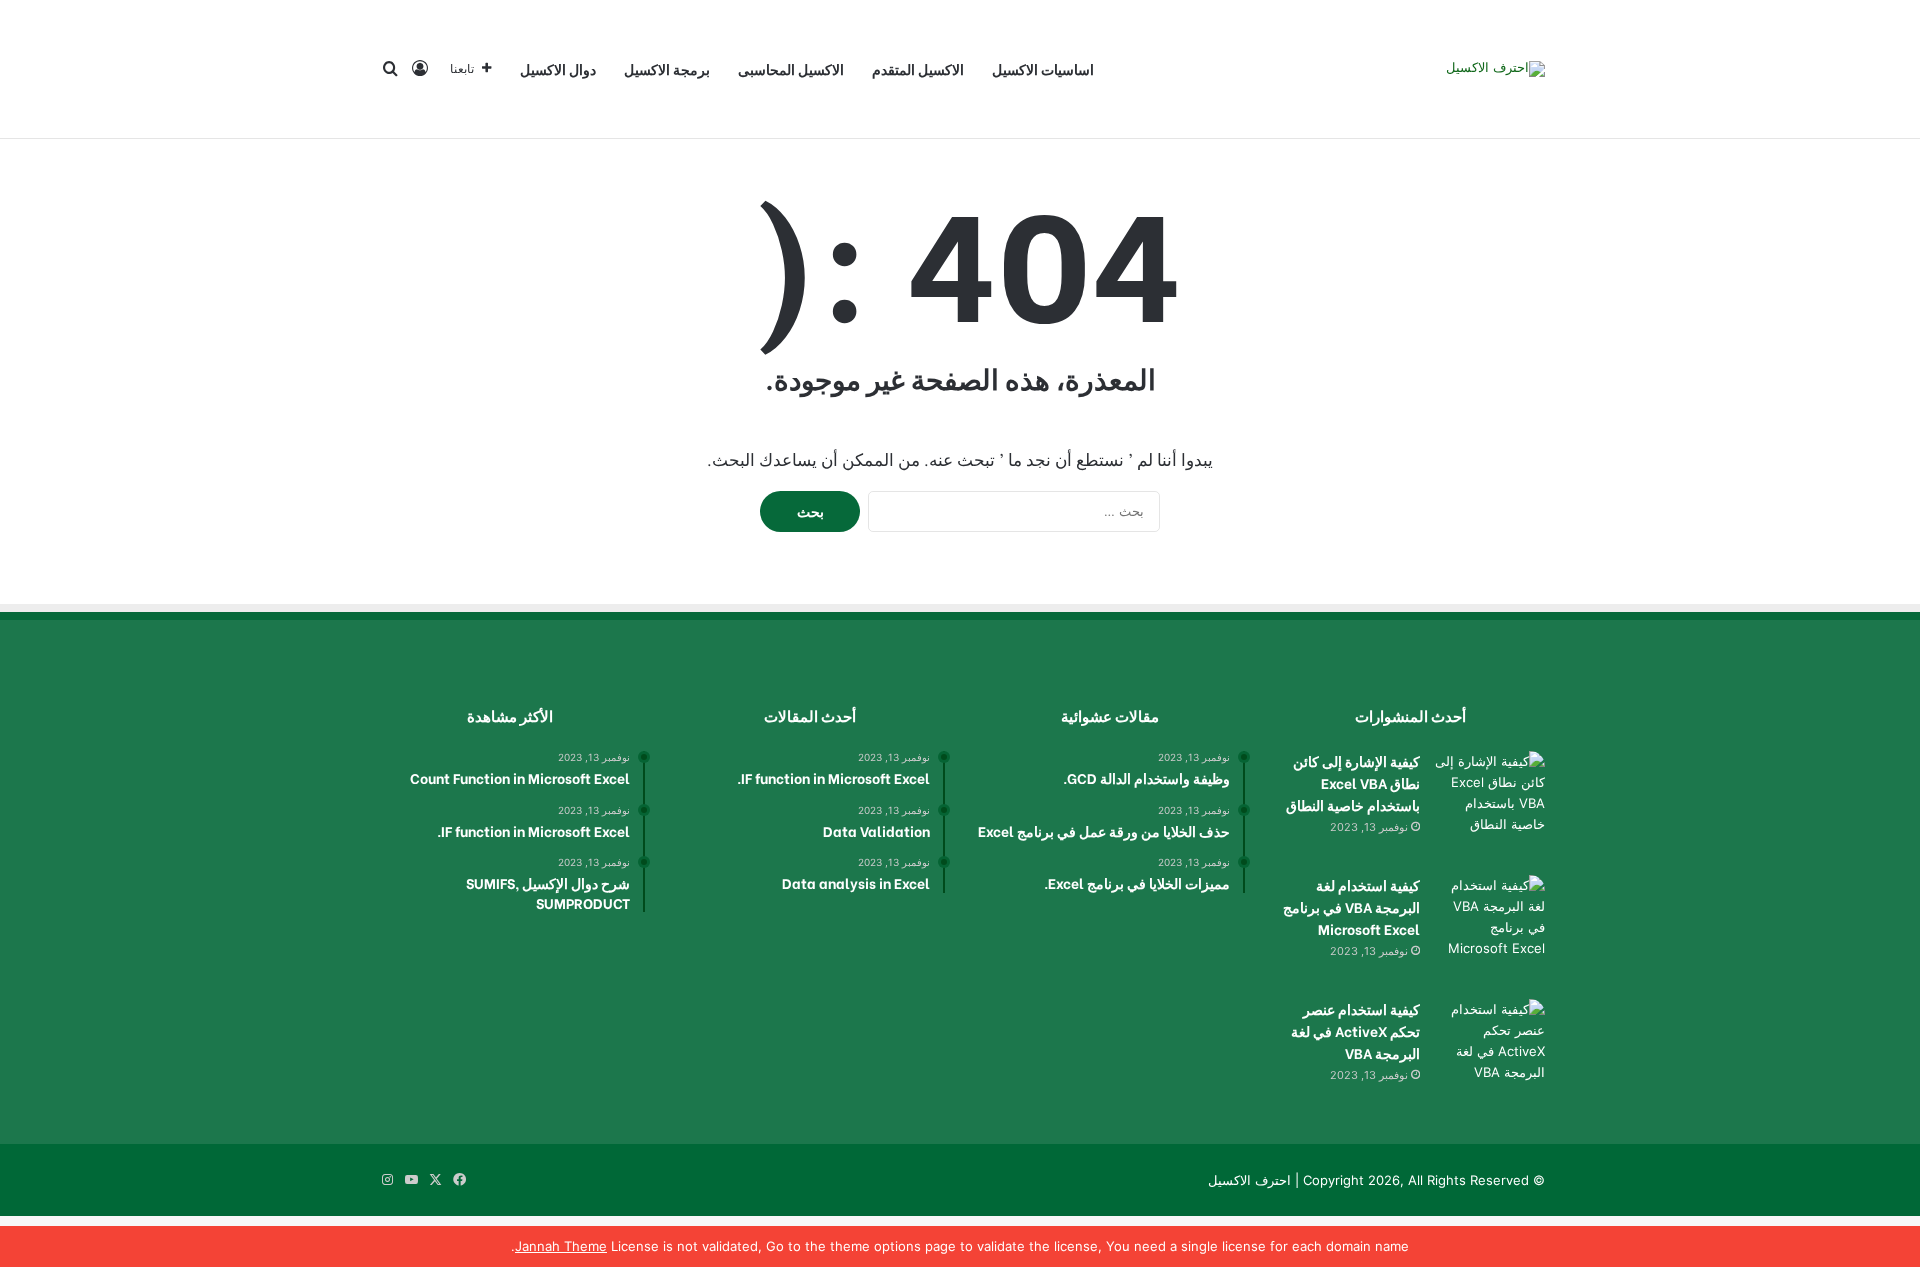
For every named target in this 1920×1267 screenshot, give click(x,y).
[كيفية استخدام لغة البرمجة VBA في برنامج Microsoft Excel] (1490, 930)
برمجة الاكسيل (667, 68)
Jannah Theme (561, 1246)
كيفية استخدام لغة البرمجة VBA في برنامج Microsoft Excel (1351, 906)
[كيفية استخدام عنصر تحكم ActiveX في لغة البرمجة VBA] (1490, 1054)
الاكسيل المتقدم (918, 68)
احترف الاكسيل (1249, 1180)
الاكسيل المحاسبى (791, 68)
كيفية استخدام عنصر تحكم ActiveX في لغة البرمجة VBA (1355, 1030)
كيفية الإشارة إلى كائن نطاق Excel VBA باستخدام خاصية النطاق (1353, 782)
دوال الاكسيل (558, 68)
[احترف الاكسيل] (1495, 69)
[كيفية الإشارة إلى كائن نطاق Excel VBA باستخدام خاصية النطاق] (1490, 806)
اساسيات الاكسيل (1043, 68)
